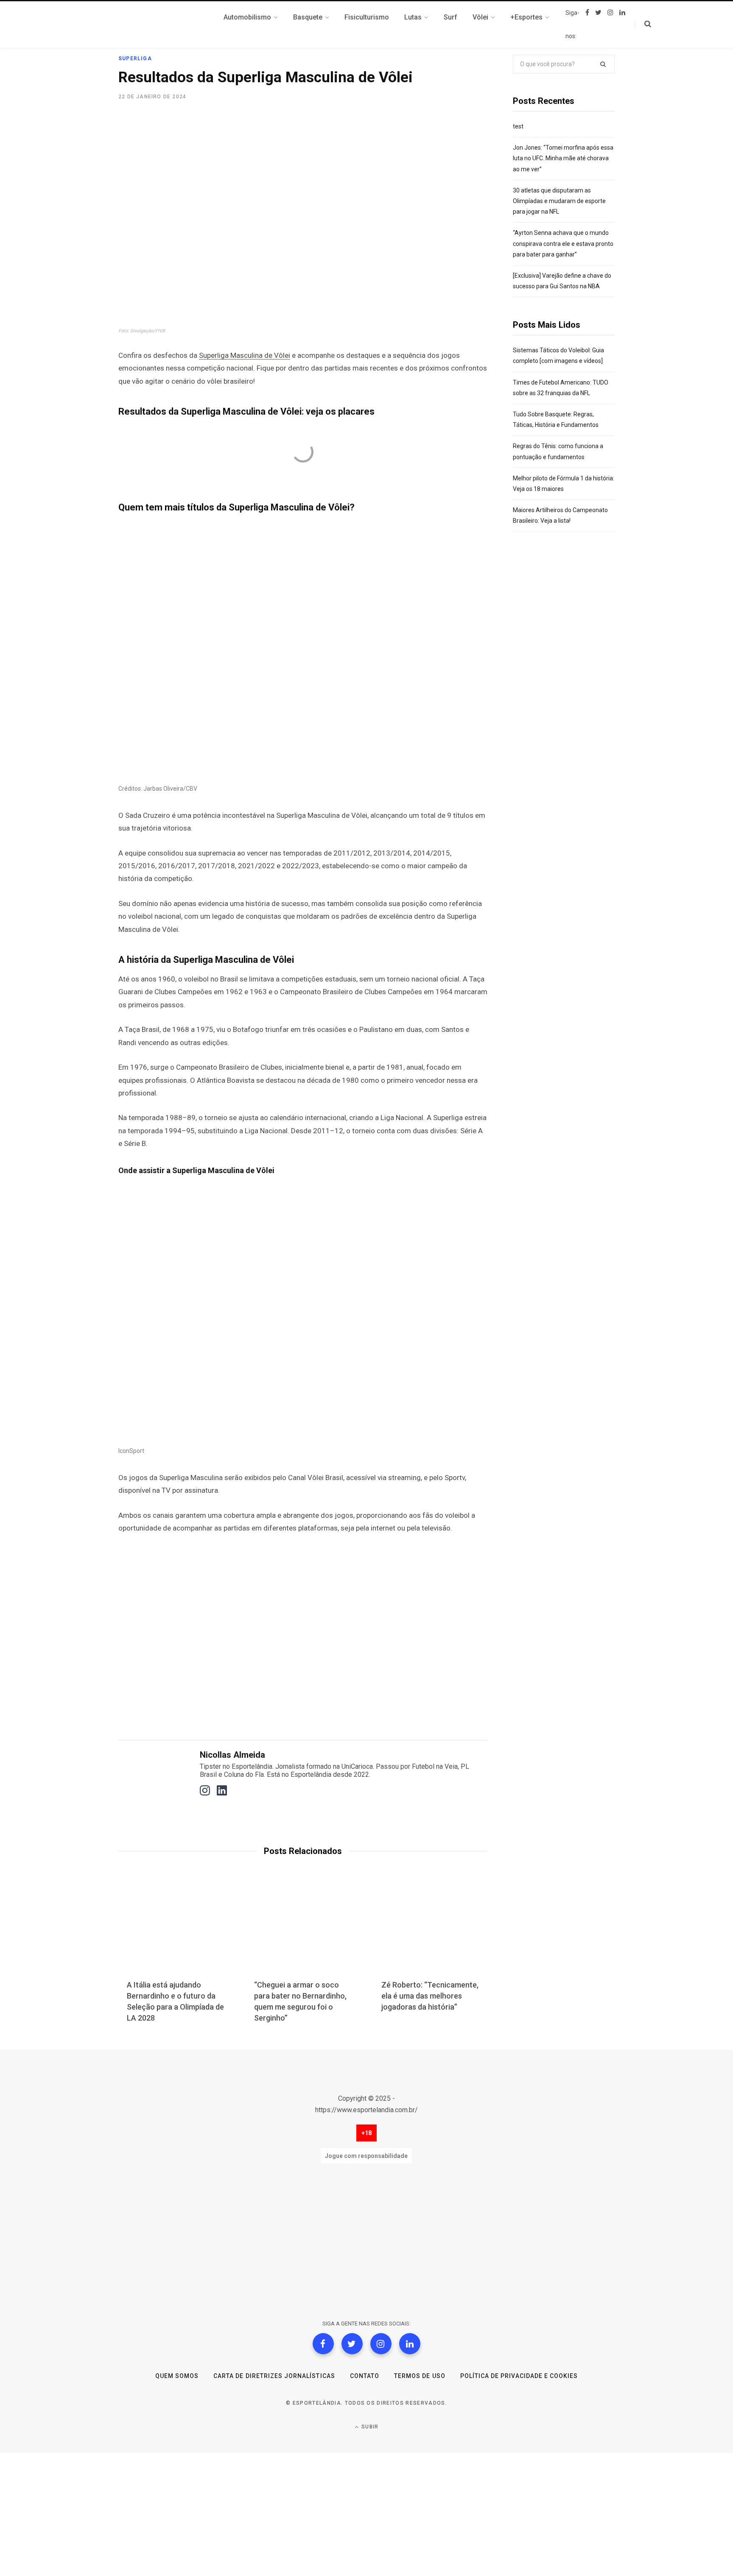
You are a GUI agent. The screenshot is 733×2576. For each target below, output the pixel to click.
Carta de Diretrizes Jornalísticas (274, 2376)
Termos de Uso (420, 2376)
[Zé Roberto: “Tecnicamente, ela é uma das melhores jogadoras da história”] (430, 1931)
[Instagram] (381, 2344)
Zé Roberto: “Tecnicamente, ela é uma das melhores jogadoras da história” (430, 1996)
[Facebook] (323, 2344)
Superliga (135, 59)
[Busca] (643, 24)
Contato (365, 2376)
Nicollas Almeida (232, 1755)
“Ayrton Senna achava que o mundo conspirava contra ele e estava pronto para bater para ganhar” (563, 243)
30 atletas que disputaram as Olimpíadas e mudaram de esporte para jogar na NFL (559, 201)
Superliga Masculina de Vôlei (245, 355)
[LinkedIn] (410, 2344)
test (518, 126)
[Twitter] (352, 2344)
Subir (369, 2427)
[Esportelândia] (161, 25)
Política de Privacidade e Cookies (519, 2376)
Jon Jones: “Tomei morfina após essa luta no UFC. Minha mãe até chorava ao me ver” (563, 158)
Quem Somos (177, 2376)
